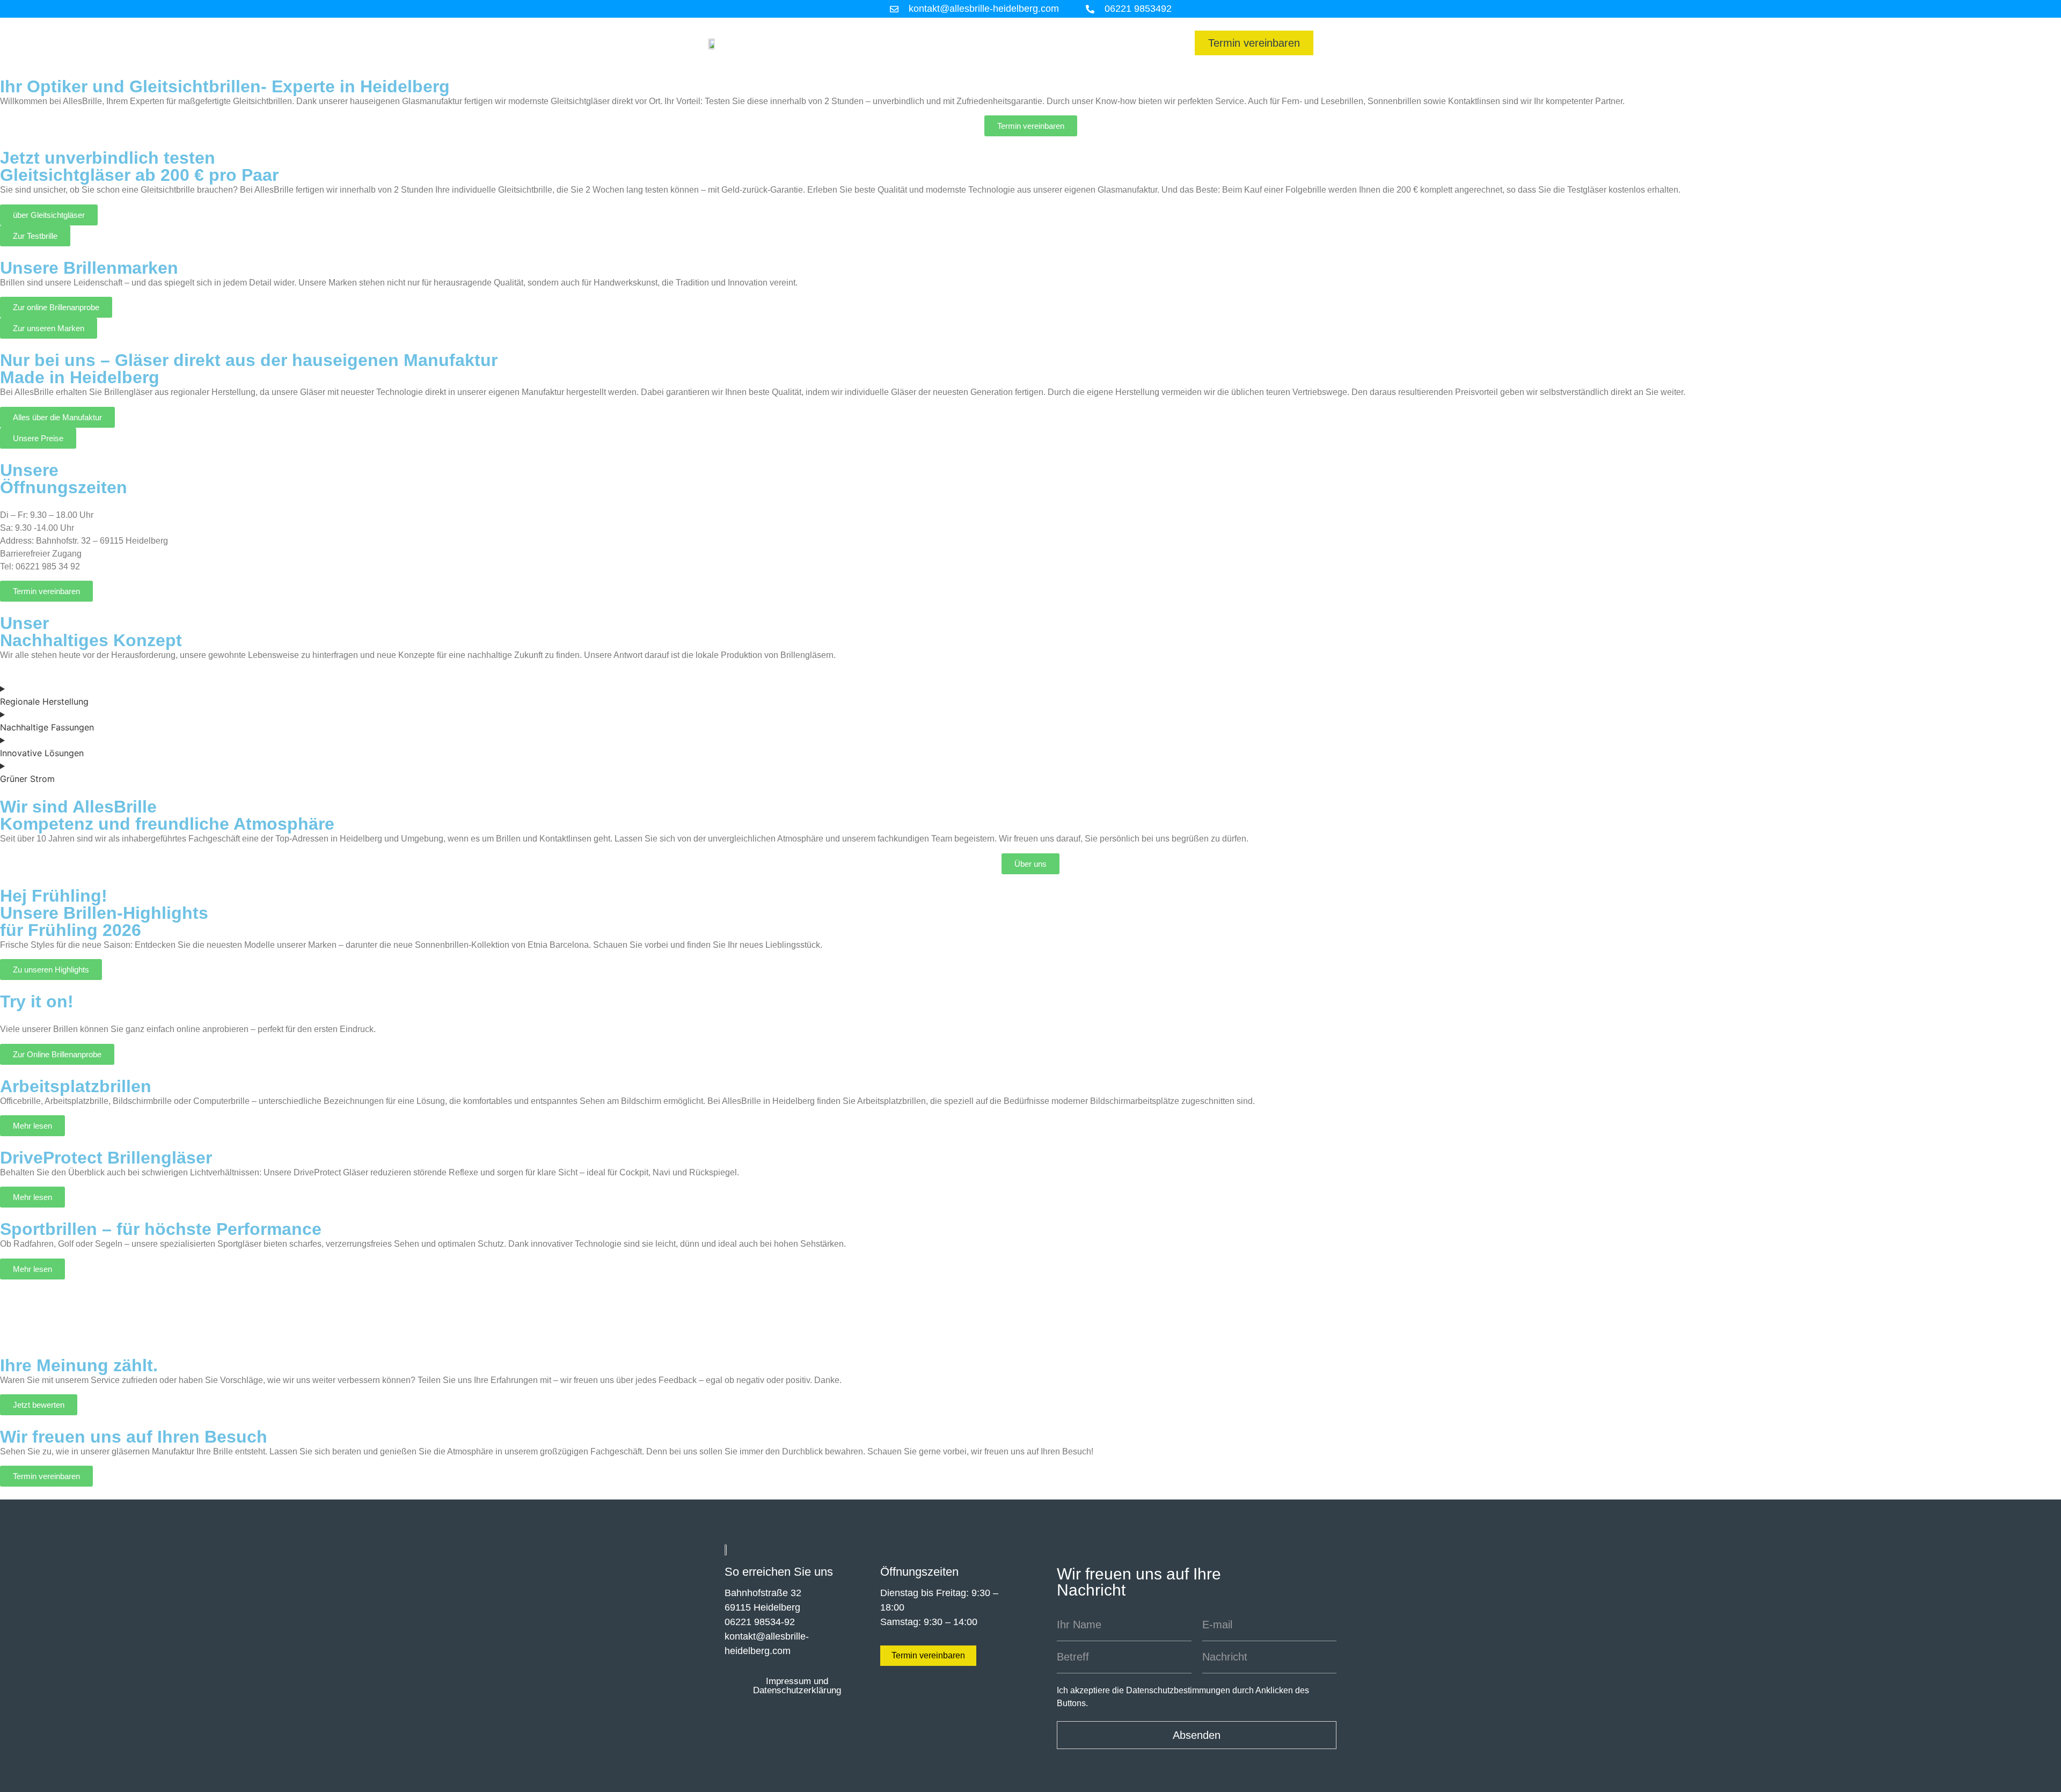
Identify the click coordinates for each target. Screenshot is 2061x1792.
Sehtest (922, 31)
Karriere (1145, 31)
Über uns (1142, 55)
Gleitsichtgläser (1073, 31)
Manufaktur (860, 31)
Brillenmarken (988, 31)
